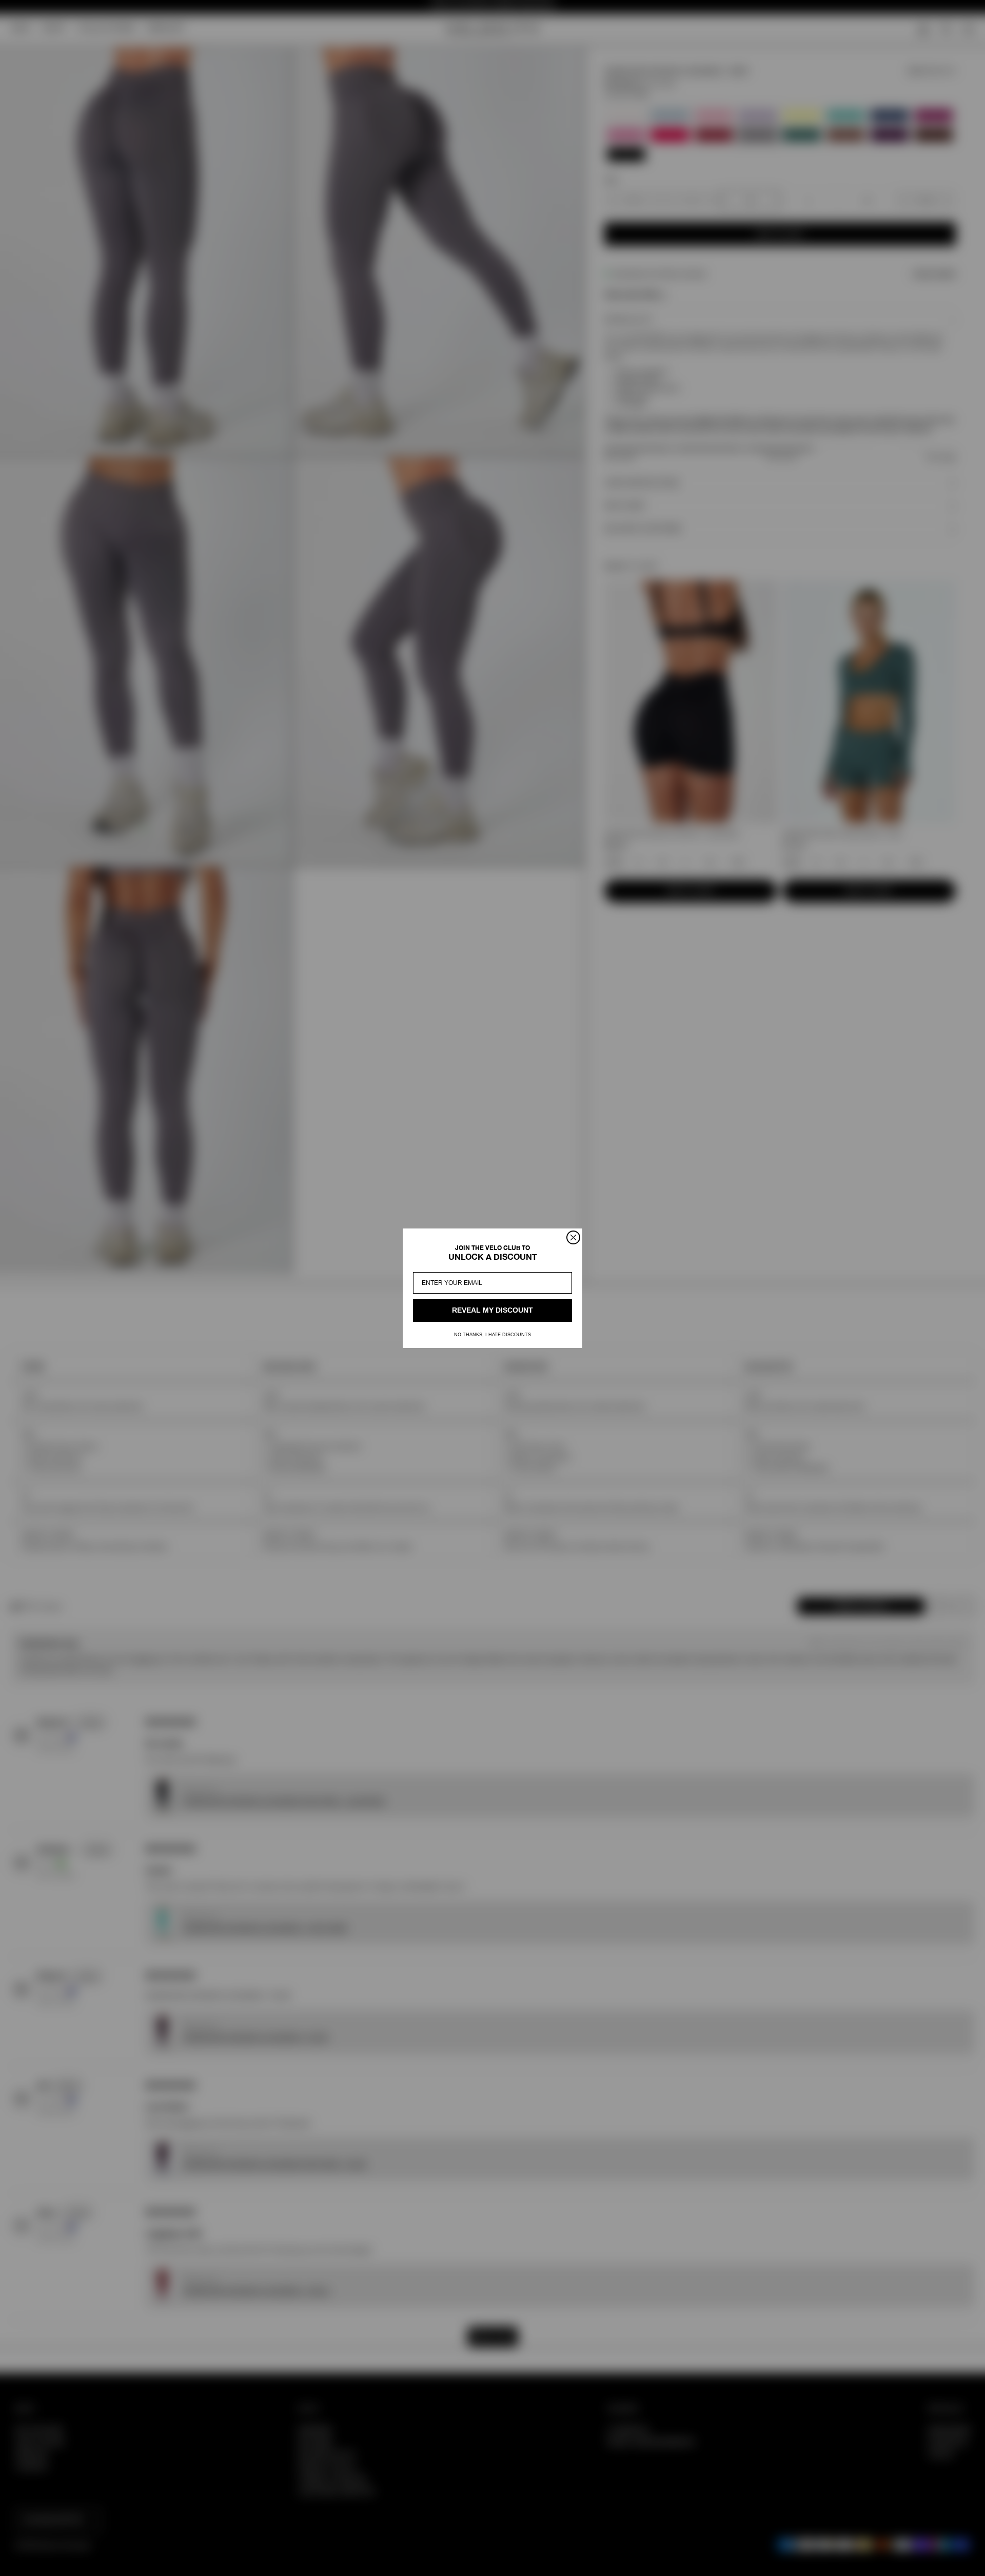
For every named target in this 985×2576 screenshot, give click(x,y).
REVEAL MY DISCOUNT (493, 1310)
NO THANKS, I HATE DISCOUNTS (493, 1335)
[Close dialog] (573, 1237)
